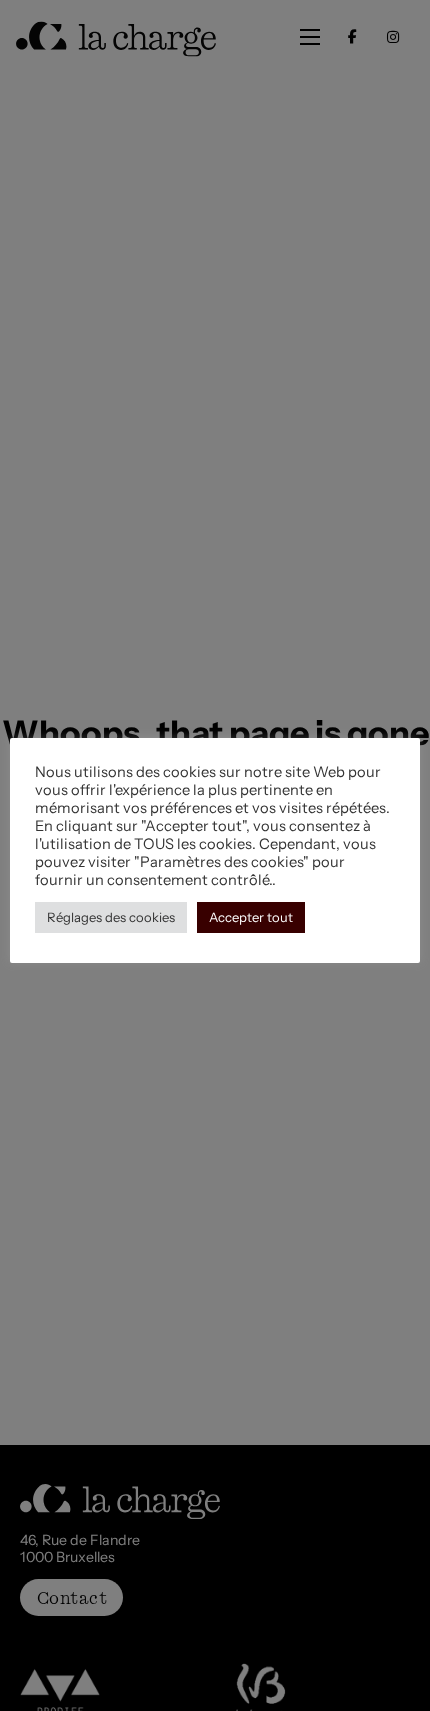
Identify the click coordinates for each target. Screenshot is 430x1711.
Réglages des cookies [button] (111, 917)
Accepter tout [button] (251, 917)
